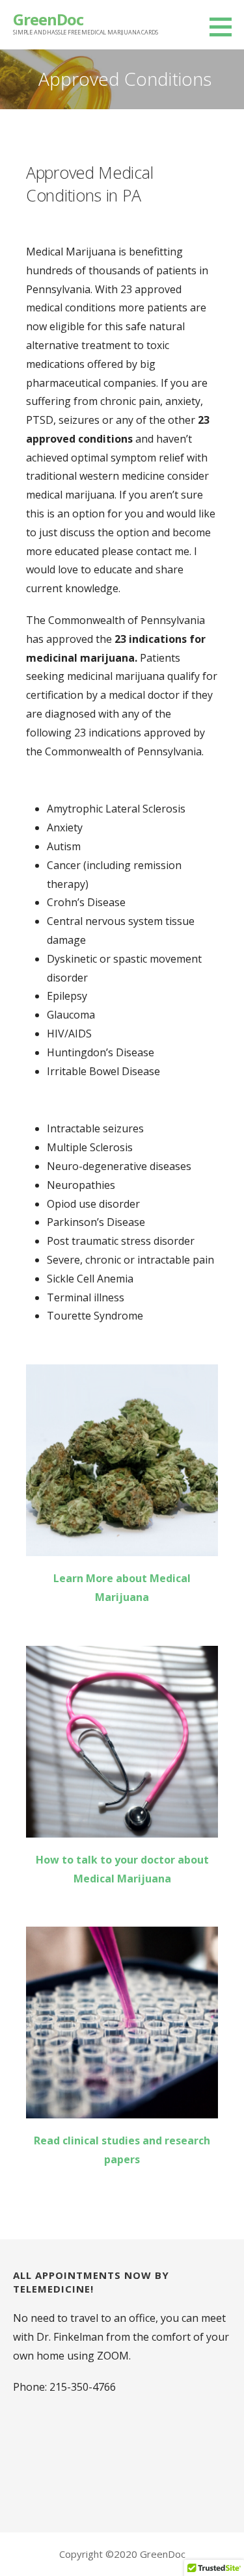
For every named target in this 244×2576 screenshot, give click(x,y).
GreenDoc (48, 19)
